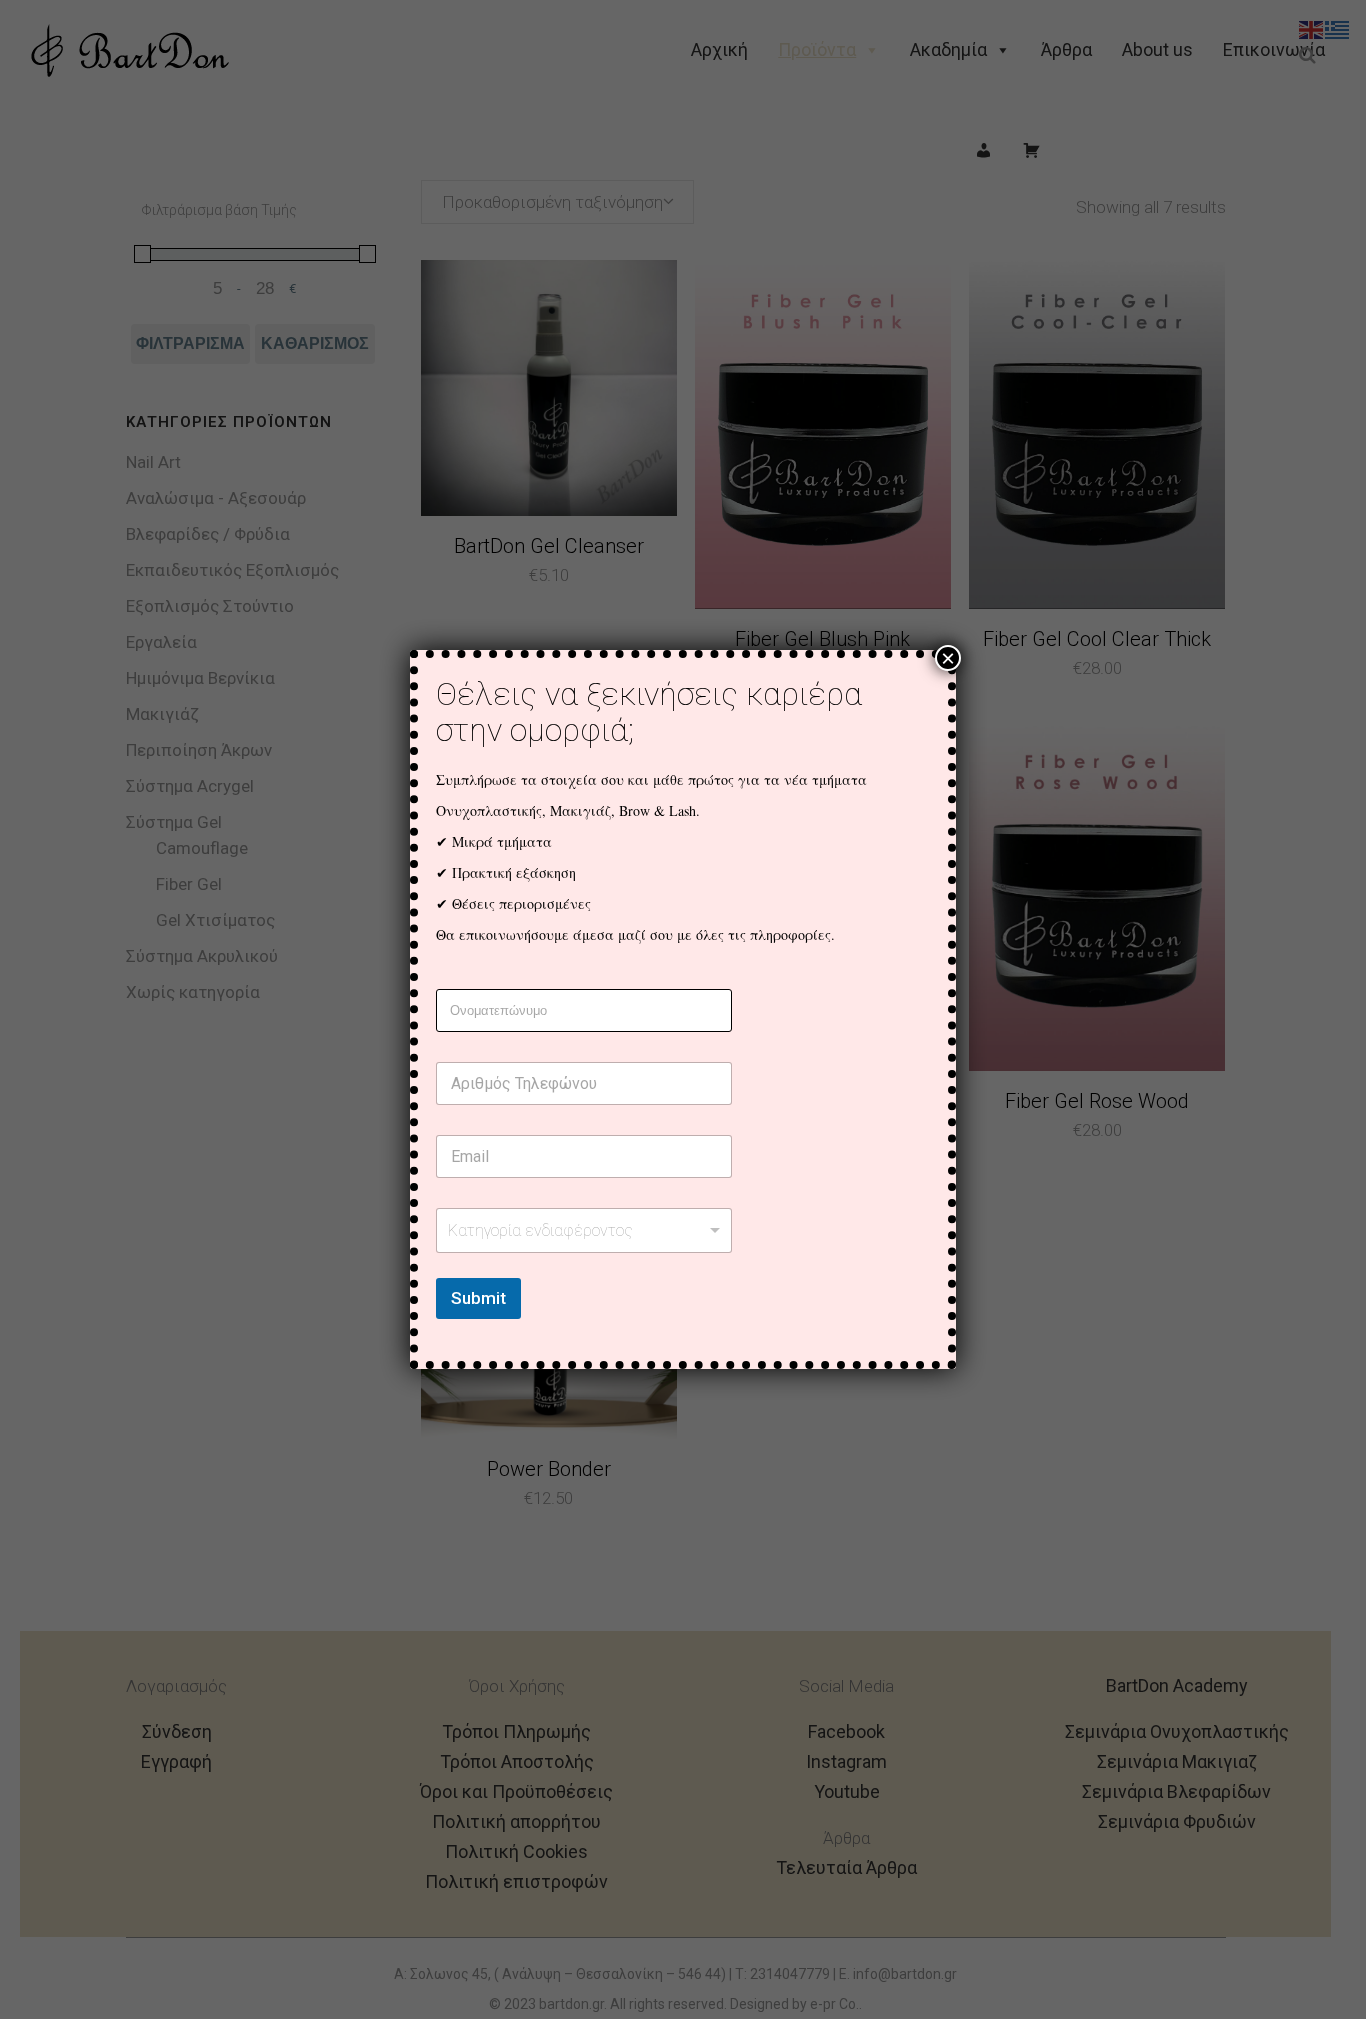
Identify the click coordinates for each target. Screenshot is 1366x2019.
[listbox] (584, 1230)
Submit (478, 1298)
